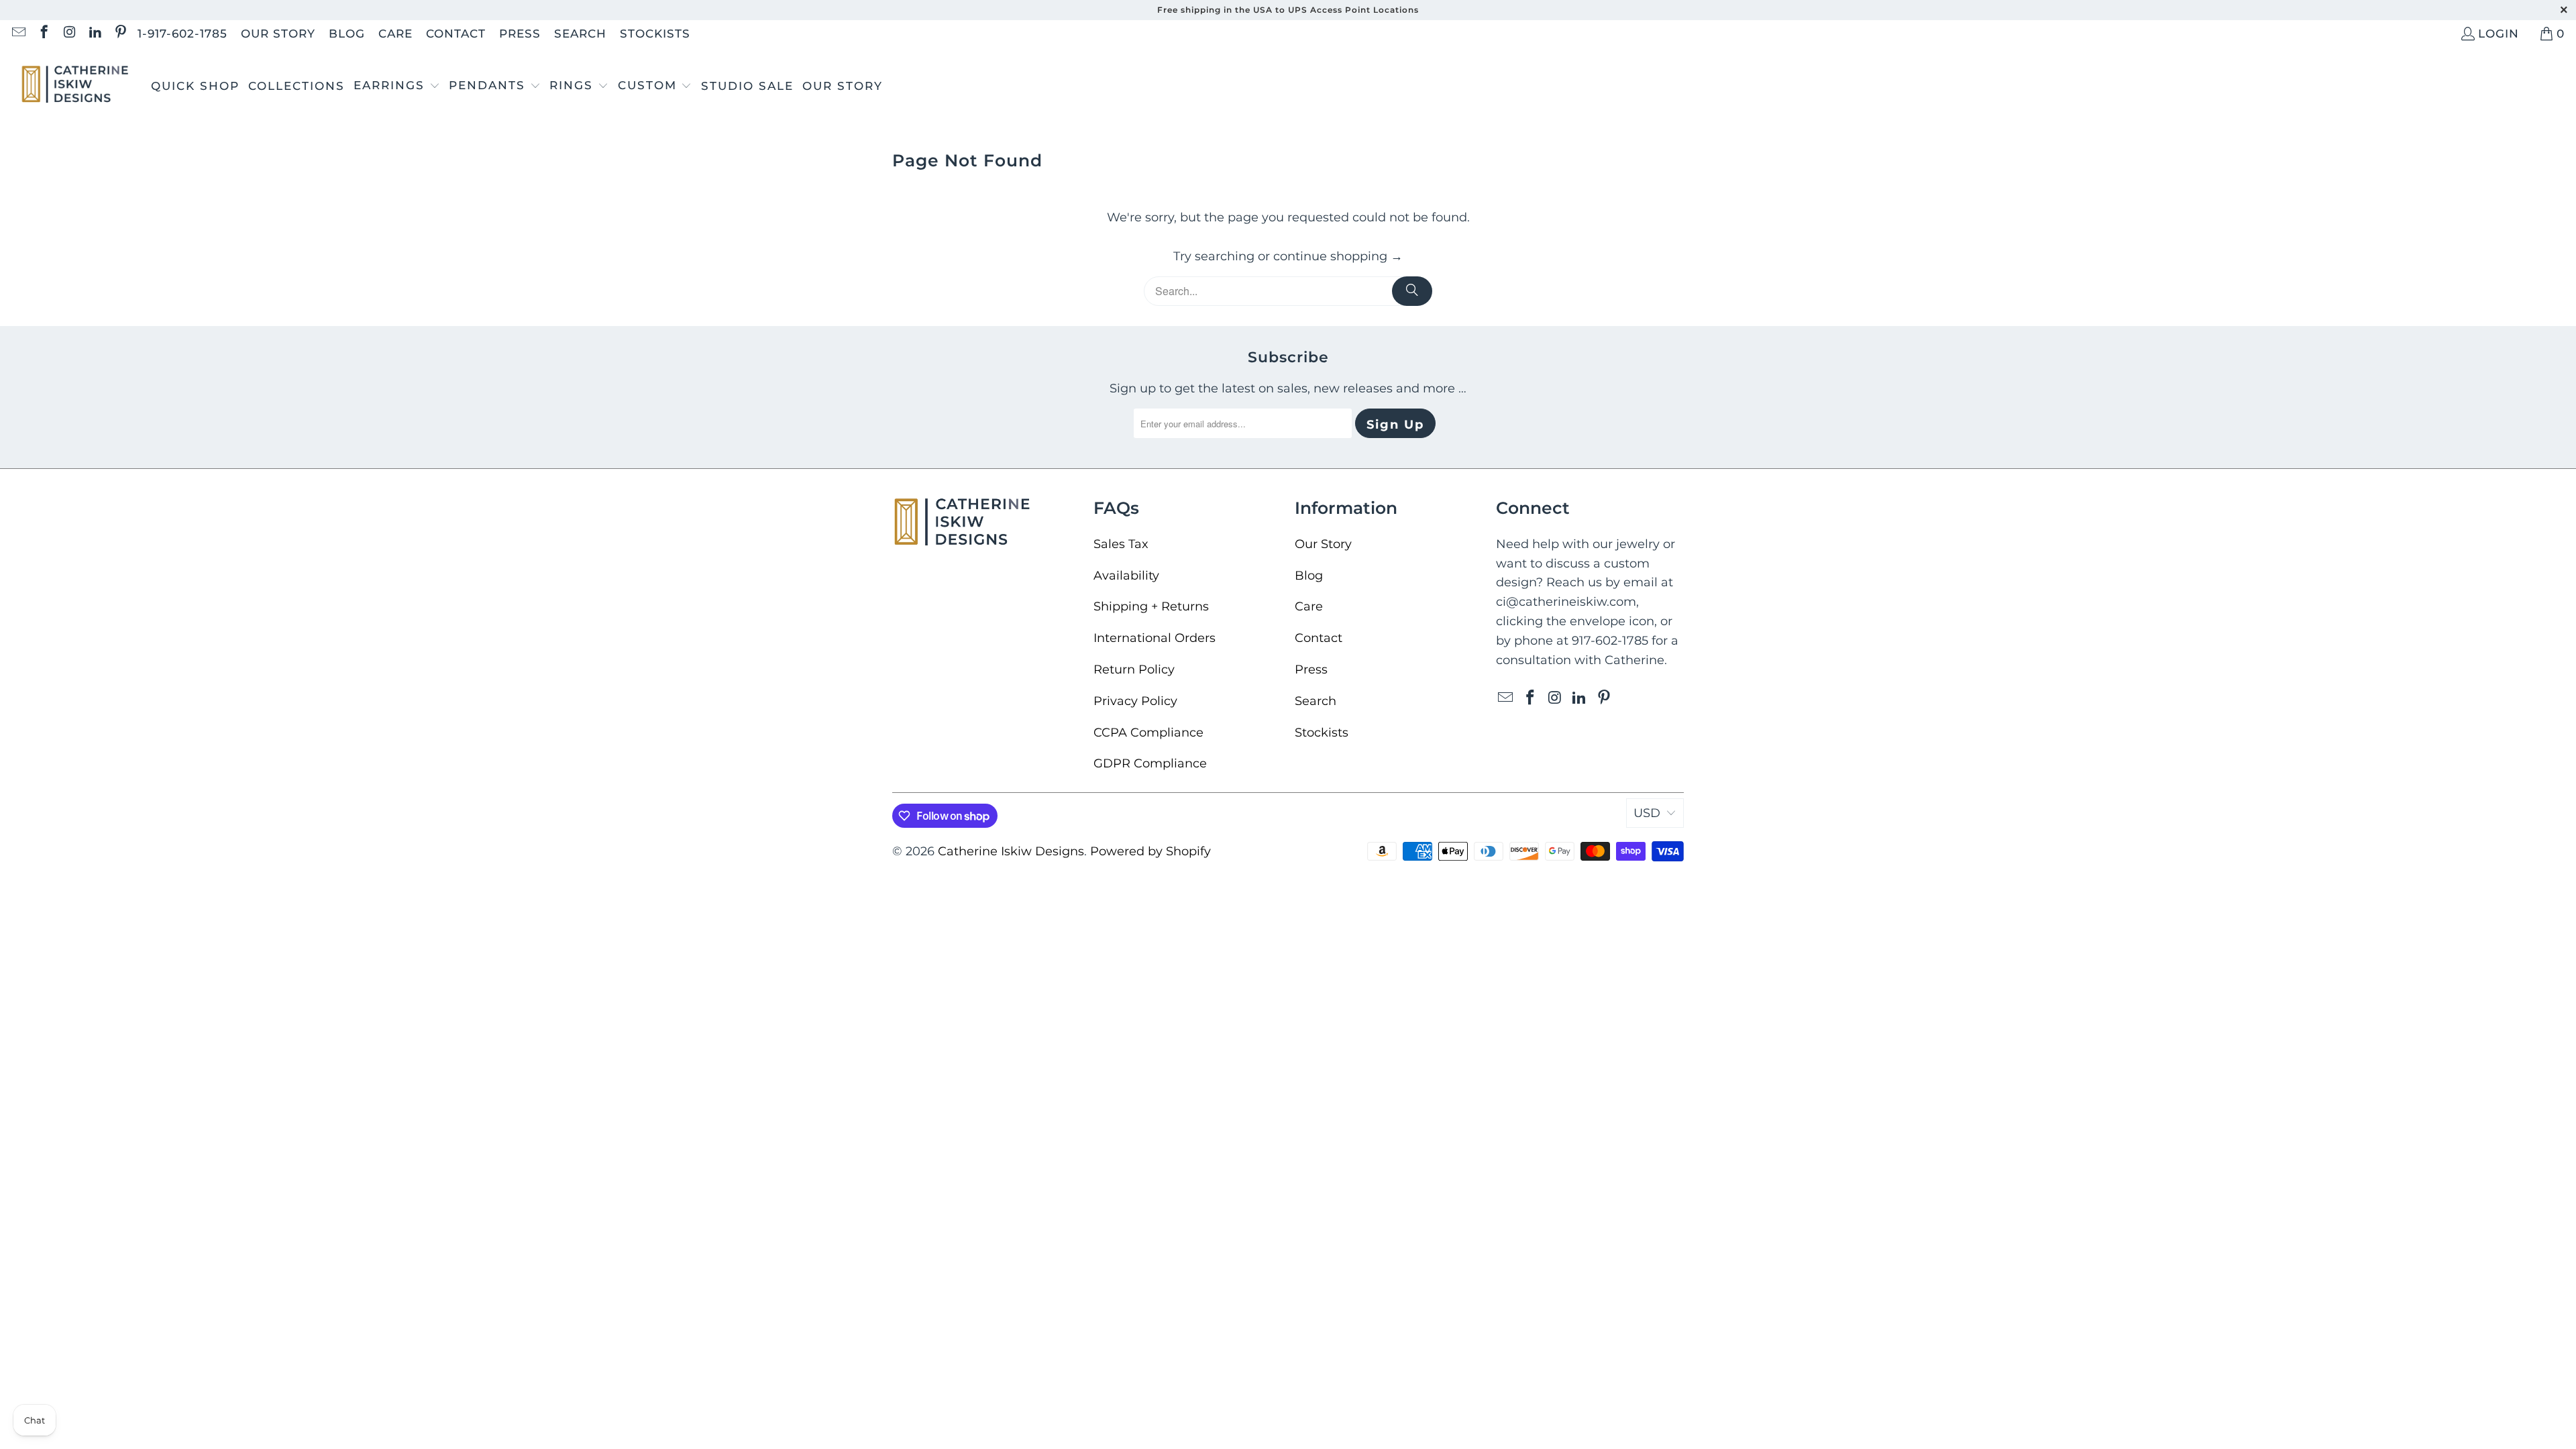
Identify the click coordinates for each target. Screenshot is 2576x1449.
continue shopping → (1338, 256)
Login (2499, 34)
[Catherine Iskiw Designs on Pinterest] (120, 34)
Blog (347, 34)
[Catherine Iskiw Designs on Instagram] (69, 34)
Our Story (278, 34)
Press (520, 34)
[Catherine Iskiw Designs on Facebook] (43, 34)
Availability (1126, 576)
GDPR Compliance (1150, 763)
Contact (456, 34)
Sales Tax (1121, 544)
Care (395, 34)
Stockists (655, 34)
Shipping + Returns (1151, 606)
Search (580, 34)
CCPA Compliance (1148, 733)
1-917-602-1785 (182, 34)
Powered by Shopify (1150, 851)
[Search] (1412, 291)
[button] (397, 87)
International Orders (1155, 638)
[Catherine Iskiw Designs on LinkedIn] (94, 34)
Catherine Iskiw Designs (1011, 851)
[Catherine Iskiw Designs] (75, 86)
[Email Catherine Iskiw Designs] (18, 34)
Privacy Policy (1135, 701)
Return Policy (1134, 669)
